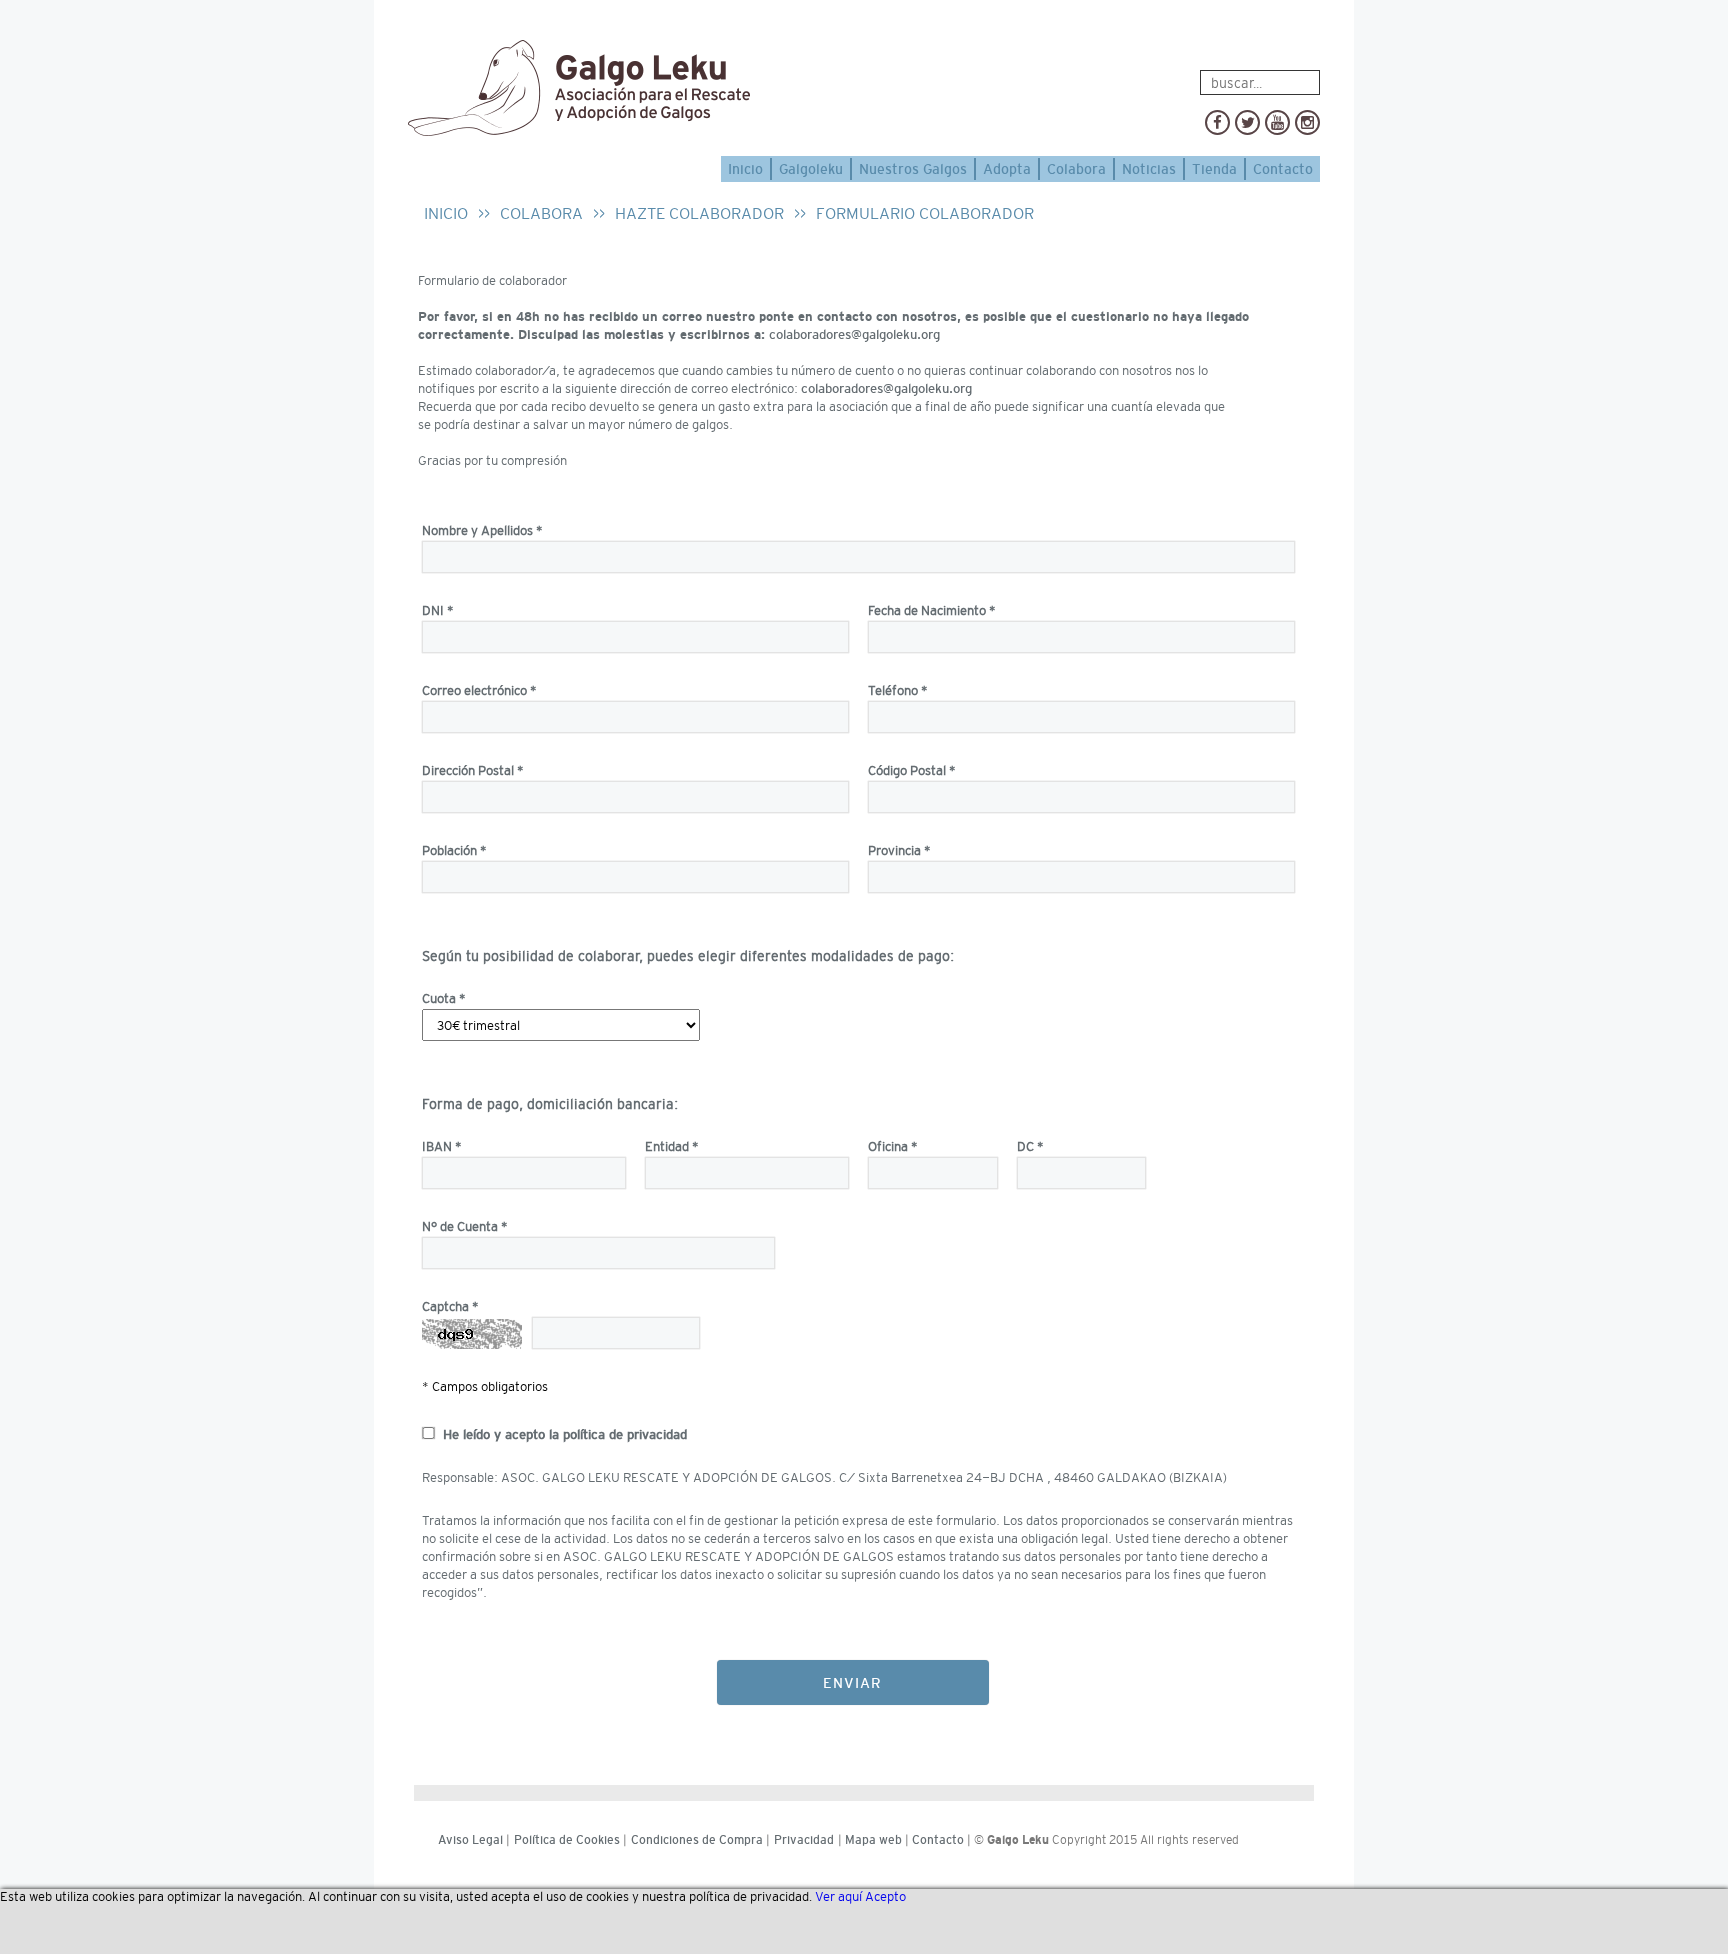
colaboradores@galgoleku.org (854, 334)
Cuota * (444, 998)
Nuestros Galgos (913, 169)
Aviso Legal (470, 1840)
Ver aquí (838, 1896)
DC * (1030, 1146)
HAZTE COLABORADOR (699, 213)
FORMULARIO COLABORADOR (925, 213)
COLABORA (541, 213)
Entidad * (672, 1146)
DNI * (438, 610)
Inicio (745, 169)
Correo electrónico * (479, 690)
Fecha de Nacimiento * (932, 610)
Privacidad (804, 1840)
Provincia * (899, 850)
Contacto (1283, 169)
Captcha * (450, 1306)
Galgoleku (811, 169)
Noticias (1149, 169)
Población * (454, 850)
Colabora (1076, 169)
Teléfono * (898, 690)
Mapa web (873, 1840)
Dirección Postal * (473, 770)
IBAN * (442, 1146)
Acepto (885, 1896)
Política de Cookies (567, 1840)
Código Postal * (912, 770)
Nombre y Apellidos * (482, 530)
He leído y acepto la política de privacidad (565, 1434)
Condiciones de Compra (697, 1840)
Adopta (1007, 169)
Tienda (1214, 169)
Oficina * (893, 1146)
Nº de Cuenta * (465, 1226)
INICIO (446, 213)
